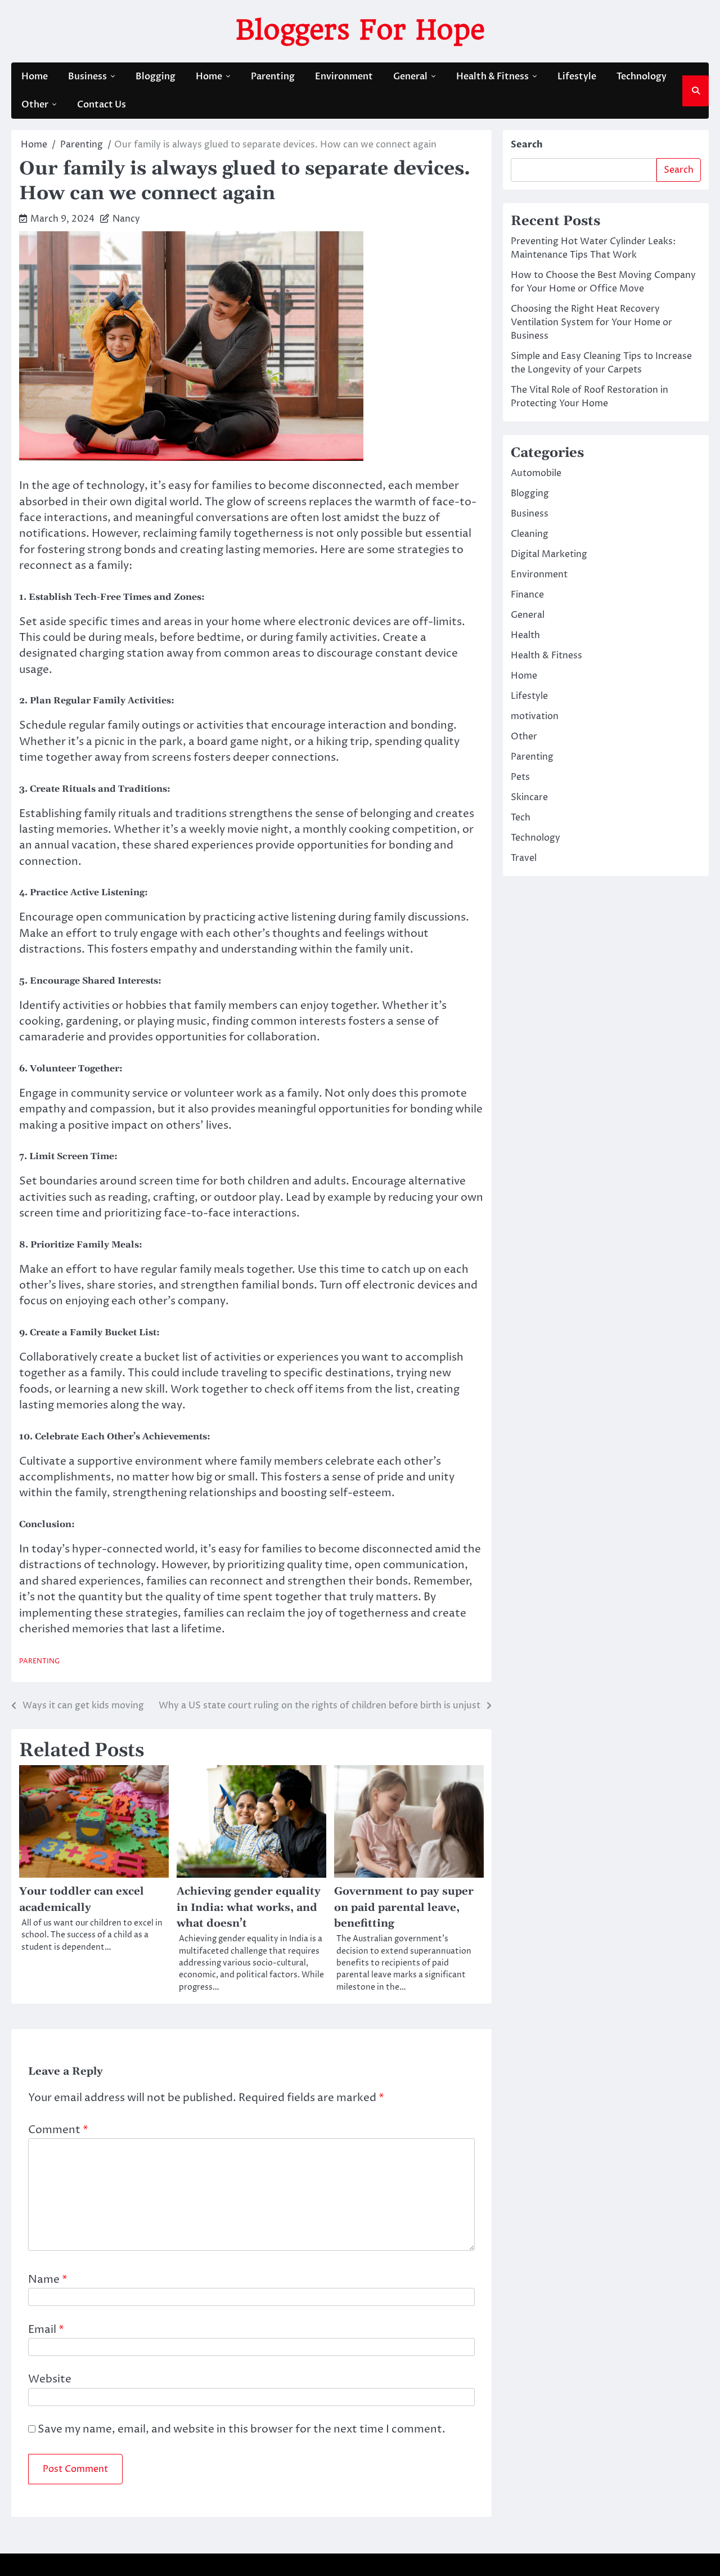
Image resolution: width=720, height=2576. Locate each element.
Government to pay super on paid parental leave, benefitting (404, 1907)
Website (50, 2379)
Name (48, 2280)
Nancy (126, 219)
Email (46, 2330)
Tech (521, 818)
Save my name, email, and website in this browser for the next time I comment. (242, 2429)
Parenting (273, 77)
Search (527, 145)
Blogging (156, 77)
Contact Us (102, 105)
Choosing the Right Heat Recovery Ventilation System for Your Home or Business (591, 322)
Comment (58, 2130)
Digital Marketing (549, 554)
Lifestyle (577, 77)
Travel (524, 858)
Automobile (536, 473)
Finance (527, 595)
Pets (520, 777)
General (410, 77)
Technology (642, 77)
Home (35, 77)
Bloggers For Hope (360, 30)
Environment (344, 77)
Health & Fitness (492, 77)
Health (525, 635)
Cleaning (530, 534)
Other (35, 105)
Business (87, 77)
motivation (535, 716)
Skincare (529, 797)
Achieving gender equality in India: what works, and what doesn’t (249, 1907)
